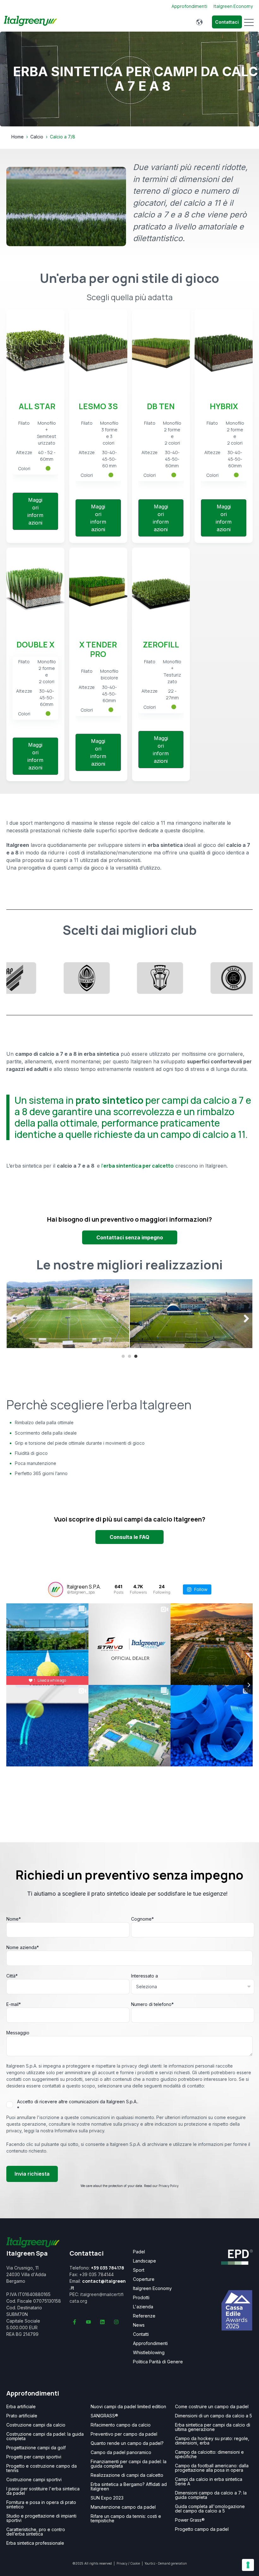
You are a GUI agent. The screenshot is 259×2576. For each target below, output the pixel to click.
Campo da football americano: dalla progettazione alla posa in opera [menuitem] (212, 2468)
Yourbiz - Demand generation (166, 2563)
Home (18, 137)
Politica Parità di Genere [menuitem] (158, 2362)
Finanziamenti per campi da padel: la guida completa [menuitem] (129, 2464)
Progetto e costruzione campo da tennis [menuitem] (42, 2468)
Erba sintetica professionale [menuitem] (35, 2543)
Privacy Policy (169, 2186)
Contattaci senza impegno (130, 1237)
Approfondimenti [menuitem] (150, 2343)
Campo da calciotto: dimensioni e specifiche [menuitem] (209, 2454)
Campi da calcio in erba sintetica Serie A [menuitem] (209, 2482)
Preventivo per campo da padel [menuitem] (124, 2434)
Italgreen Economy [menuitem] (152, 2288)
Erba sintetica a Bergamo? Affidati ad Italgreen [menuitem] (129, 2487)
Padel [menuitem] (139, 2252)
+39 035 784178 (108, 2268)
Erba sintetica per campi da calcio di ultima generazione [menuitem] (213, 2427)
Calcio (37, 137)
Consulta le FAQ (129, 1537)
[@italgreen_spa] (56, 1589)
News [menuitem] (139, 2325)
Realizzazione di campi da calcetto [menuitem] (127, 2475)
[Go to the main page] (30, 22)
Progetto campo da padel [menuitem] (202, 2529)
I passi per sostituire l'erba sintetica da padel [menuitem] (43, 2491)
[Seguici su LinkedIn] (102, 2322)
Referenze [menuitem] (144, 2316)
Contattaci (227, 22)
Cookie (135, 2563)
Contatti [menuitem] (141, 2334)
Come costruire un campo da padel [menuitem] (212, 2407)
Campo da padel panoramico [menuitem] (121, 2452)
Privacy (122, 2563)
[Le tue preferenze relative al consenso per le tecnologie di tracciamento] (248, 2565)
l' (138, 1166)
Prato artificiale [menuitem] (22, 2416)
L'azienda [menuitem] (143, 2307)
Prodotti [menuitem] (141, 2298)
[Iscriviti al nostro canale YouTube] (88, 2322)
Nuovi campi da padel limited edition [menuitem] (128, 2407)
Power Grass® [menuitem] (190, 2520)
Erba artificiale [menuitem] (21, 2407)
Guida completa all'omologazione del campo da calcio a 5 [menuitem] (210, 2509)
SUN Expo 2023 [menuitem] (107, 2498)
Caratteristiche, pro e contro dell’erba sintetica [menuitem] (36, 2532)
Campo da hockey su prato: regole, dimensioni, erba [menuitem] (212, 2441)
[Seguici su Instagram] (116, 2322)
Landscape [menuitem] (145, 2261)
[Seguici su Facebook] (75, 2322)
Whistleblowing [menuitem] (149, 2353)
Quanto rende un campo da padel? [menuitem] (127, 2443)
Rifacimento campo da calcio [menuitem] (121, 2425)
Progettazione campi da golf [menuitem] (36, 2448)
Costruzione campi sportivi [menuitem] (34, 2480)
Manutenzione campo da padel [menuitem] (123, 2507)
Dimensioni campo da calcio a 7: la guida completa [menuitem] (211, 2495)
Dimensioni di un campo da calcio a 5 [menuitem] (214, 2416)
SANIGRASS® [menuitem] (104, 2416)
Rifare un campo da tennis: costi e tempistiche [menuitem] (126, 2518)
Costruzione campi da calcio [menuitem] (36, 2425)
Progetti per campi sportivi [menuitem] (34, 2457)
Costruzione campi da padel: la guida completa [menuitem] (45, 2436)
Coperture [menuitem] (144, 2279)
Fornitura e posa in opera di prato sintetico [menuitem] (41, 2505)
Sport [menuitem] (139, 2270)
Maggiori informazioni (35, 511)
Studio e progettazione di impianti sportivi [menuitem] (41, 2518)
